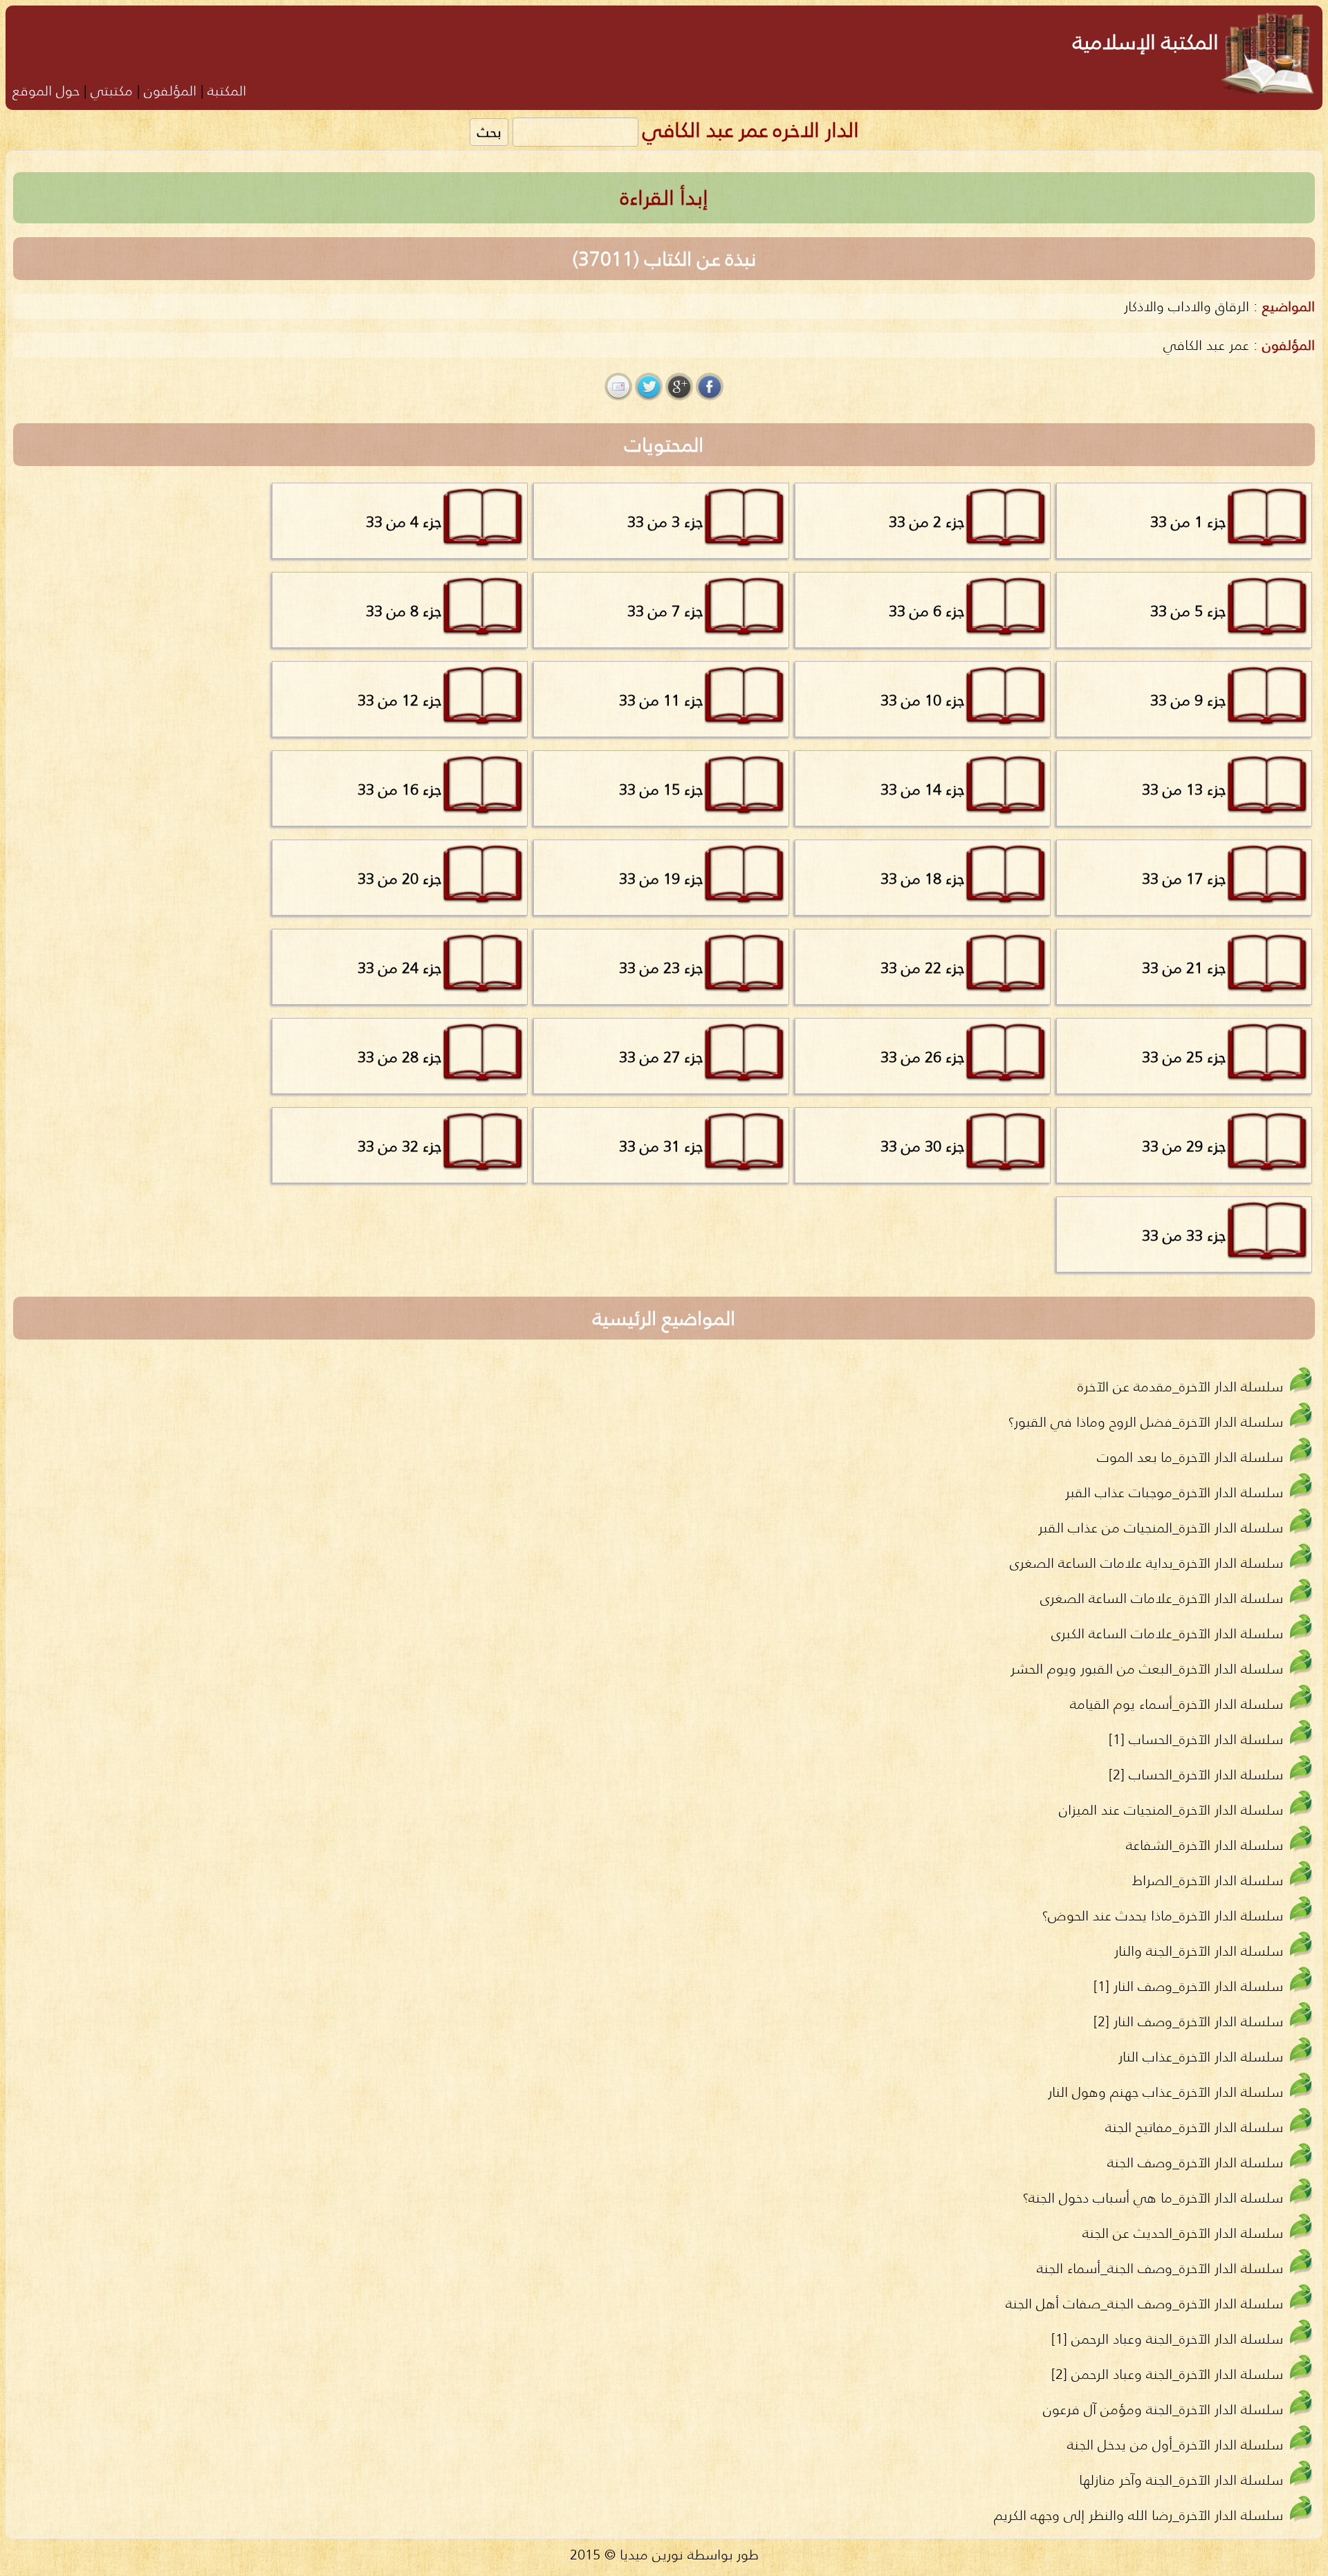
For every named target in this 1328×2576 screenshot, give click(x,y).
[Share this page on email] (618, 387)
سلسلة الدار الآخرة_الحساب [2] (1196, 1774)
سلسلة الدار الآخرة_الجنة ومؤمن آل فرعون (1163, 2409)
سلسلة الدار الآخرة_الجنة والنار (1199, 1950)
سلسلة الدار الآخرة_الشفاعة (1205, 1845)
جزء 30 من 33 (922, 1146)
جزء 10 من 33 (922, 700)
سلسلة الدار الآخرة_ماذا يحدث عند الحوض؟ (1163, 1915)
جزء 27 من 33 (661, 1057)
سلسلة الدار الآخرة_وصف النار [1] (1188, 1986)
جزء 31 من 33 (661, 1146)
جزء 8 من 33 (404, 611)
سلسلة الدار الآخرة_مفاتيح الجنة (1194, 2127)
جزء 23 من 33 (661, 967)
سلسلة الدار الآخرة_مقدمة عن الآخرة (1180, 1386)
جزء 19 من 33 (661, 878)
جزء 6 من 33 (926, 611)
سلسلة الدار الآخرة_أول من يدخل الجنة (1175, 2444)
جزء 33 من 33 (1184, 1235)
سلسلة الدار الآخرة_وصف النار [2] (1188, 2021)
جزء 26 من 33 (922, 1057)
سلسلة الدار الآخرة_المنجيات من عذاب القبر (1161, 1527)
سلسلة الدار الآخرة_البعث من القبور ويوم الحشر (1147, 1668)
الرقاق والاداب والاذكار (1187, 306)
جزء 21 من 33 (1184, 967)
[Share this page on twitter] (649, 387)
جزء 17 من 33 (1184, 878)
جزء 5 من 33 (1188, 611)
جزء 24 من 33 (399, 967)
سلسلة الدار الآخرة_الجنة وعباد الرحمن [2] (1167, 2374)
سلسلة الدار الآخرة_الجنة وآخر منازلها (1181, 2480)
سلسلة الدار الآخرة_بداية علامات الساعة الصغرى (1146, 1563)
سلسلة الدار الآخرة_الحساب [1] (1196, 1739)
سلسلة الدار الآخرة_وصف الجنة (1195, 2162)
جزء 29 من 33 (1184, 1146)
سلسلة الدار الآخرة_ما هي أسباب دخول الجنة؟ (1153, 2197)
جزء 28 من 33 (399, 1057)
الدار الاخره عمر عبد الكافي (751, 130)
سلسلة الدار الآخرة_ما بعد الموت (1190, 1457)
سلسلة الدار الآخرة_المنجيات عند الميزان (1171, 1809)
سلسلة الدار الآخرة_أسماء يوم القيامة (1177, 1704)
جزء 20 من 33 (399, 878)
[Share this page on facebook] (710, 387)
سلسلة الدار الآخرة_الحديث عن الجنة (1183, 2233)
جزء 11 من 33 (661, 700)
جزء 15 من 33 (661, 789)
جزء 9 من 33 (1188, 700)
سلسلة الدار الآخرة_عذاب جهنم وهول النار (1165, 2092)
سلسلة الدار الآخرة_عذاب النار (1201, 2056)
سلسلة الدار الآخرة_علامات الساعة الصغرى (1162, 1598)
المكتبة (227, 90)
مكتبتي (112, 90)
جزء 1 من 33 (1188, 521)
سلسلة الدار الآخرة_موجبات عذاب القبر (1174, 1492)
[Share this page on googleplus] (679, 387)
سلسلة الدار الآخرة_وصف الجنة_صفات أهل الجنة (1144, 2303)
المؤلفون (170, 90)
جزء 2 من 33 (926, 521)
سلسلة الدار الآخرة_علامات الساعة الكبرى (1167, 1633)
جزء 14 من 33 (922, 789)
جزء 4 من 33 (404, 521)
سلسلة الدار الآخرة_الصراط (1208, 1880)
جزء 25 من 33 (1184, 1057)
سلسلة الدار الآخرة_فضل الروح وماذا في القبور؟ (1146, 1421)
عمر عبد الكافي (1206, 345)
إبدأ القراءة (664, 197)
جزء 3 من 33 (665, 521)
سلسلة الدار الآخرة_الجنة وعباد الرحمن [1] (1167, 2338)
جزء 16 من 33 (399, 789)
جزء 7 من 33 (665, 611)
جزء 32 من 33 (399, 1146)
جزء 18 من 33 (922, 878)
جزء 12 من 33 (399, 700)
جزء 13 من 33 (1184, 789)
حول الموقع (46, 90)
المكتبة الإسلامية (1146, 42)
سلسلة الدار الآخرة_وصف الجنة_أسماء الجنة (1160, 2268)
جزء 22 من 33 (922, 967)
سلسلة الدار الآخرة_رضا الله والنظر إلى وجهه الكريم (1138, 2515)
